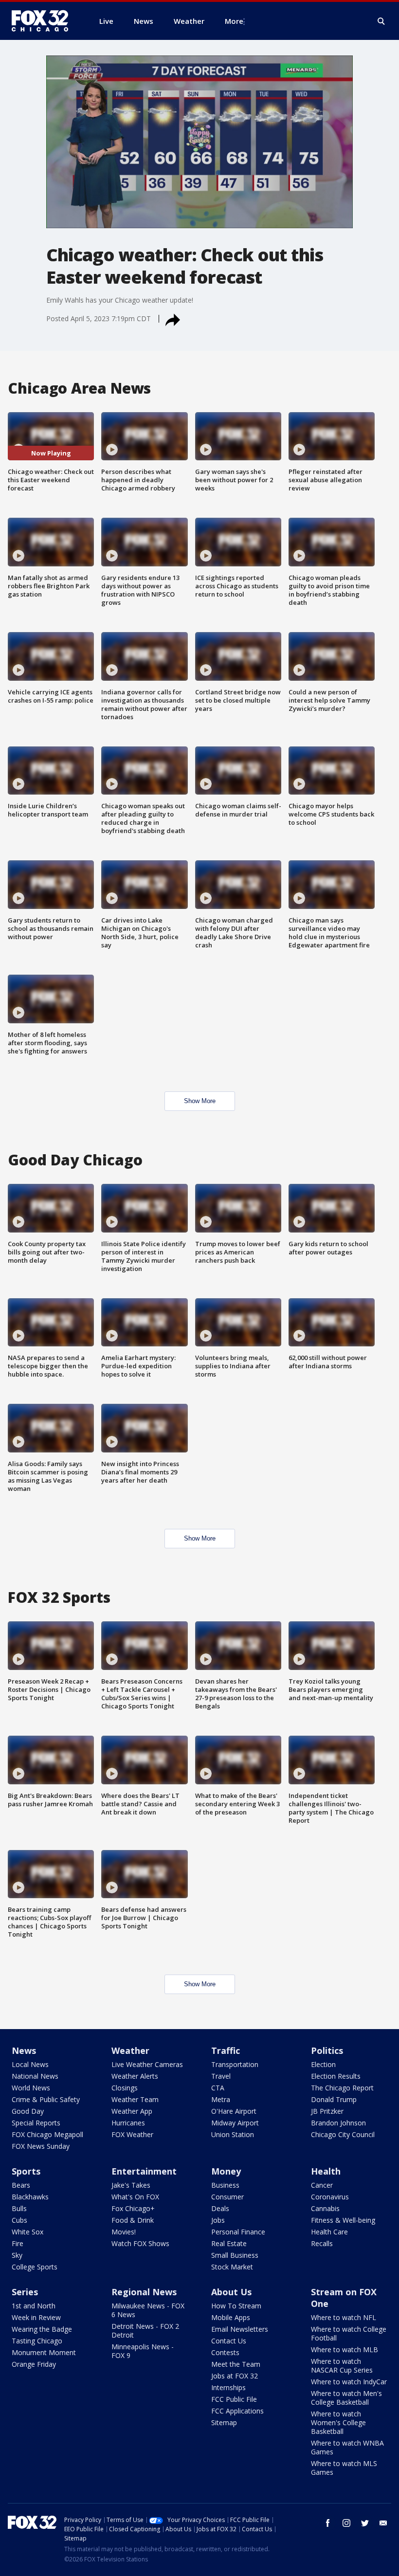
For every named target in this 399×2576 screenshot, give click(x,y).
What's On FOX (135, 2197)
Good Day (28, 2111)
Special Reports (36, 2123)
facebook (328, 2523)
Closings (125, 2088)
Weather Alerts (135, 2076)
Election (323, 2064)
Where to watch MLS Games (344, 2468)
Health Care (329, 2232)
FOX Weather (132, 2134)
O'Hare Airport (234, 2111)
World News (31, 2088)
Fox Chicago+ (133, 2208)
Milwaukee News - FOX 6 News (148, 2310)
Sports (26, 2171)
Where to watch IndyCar (349, 2382)
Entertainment (144, 2171)
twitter (365, 2523)
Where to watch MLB (345, 2349)
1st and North (34, 2306)
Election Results (336, 2076)
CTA (218, 2088)
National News (35, 2076)
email (383, 2523)
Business (225, 2185)
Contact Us (229, 2341)
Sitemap (224, 2422)
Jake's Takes (131, 2185)
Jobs (218, 2220)
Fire (18, 2243)
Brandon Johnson (338, 2123)
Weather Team (135, 2099)
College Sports (35, 2267)
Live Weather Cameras (147, 2064)
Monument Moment (44, 2352)
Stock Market (232, 2267)
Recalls (322, 2243)
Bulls (19, 2208)
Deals (220, 2208)
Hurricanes (128, 2123)
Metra (221, 2099)
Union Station (233, 2134)
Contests (225, 2352)
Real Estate (229, 2243)
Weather (130, 2050)
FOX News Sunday (41, 2146)
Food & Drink (133, 2220)
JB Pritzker (327, 2111)
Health (326, 2171)
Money (226, 2171)
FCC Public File (234, 2399)
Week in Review (36, 2317)
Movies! (124, 2232)
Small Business (235, 2255)
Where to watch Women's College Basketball (338, 2422)
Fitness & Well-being (343, 2220)
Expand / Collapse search (381, 21)
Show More (200, 1101)
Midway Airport (235, 2123)
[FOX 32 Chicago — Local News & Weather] (44, 21)
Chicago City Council (343, 2134)
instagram (346, 2523)
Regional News (144, 2292)
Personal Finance (238, 2232)
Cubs (19, 2220)
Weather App (132, 2111)
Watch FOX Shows (140, 2243)
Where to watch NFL (344, 2317)
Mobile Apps (231, 2317)
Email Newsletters (240, 2329)
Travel (221, 2076)
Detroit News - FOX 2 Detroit (145, 2331)
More (234, 21)
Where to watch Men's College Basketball (346, 2398)
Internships (228, 2387)
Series (25, 2292)
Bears (21, 2185)
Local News (30, 2064)
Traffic (226, 2050)
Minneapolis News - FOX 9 (143, 2351)
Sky (17, 2255)
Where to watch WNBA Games (347, 2447)
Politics (327, 2050)
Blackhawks (30, 2197)
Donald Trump (334, 2099)
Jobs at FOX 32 (235, 2376)
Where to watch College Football (349, 2333)
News (24, 2050)
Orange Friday (34, 2364)
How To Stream (236, 2306)
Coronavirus (330, 2197)
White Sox (27, 2232)
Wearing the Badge (42, 2329)
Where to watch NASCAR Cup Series (342, 2366)
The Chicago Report (342, 2088)
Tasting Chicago (37, 2341)
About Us (231, 2292)
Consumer (227, 2197)
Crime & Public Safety (46, 2099)
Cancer (322, 2185)
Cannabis (325, 2208)
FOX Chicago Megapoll (47, 2134)
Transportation (235, 2064)
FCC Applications (237, 2411)
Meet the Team (236, 2364)
